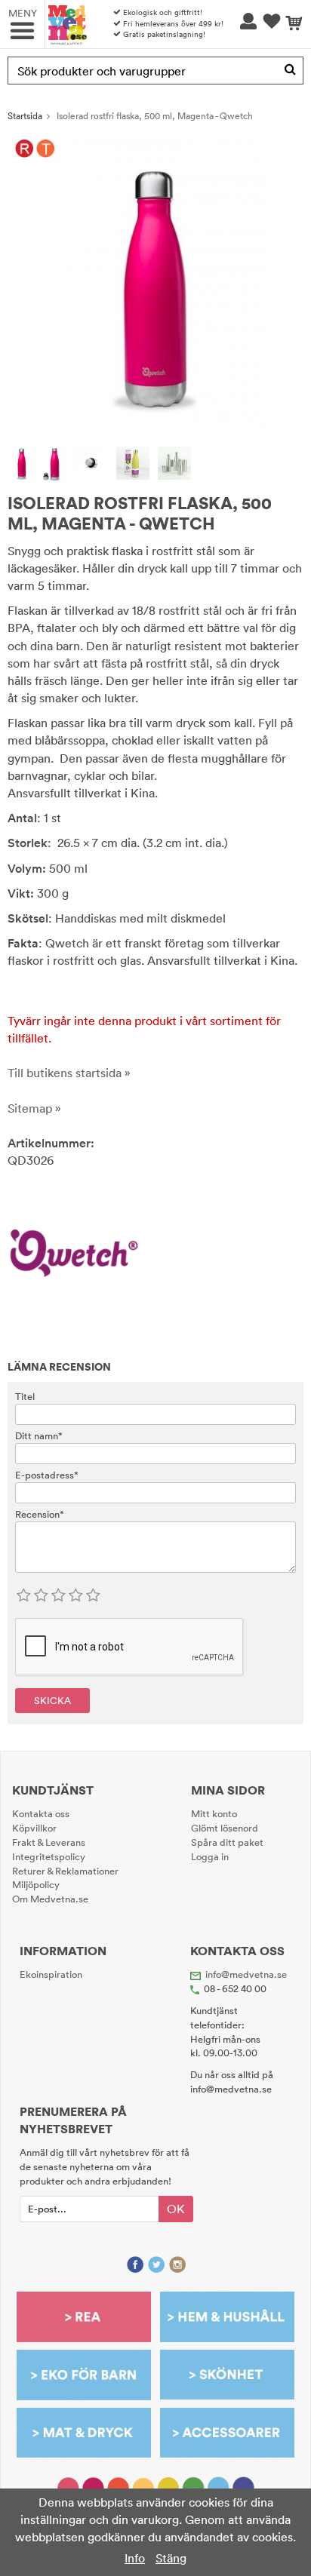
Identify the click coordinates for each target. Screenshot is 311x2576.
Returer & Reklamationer (65, 1871)
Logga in (210, 1856)
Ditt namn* (39, 1435)
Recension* (40, 1514)
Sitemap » (34, 1108)
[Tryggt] (46, 149)
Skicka (52, 1700)
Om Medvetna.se (50, 1899)
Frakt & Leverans (49, 1842)
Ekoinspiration (51, 1974)
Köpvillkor (34, 1828)
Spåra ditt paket (227, 1842)
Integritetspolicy (49, 1856)
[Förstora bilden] (155, 282)
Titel (25, 1396)
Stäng (171, 2558)
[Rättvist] (25, 149)
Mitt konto (214, 1813)
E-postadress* (47, 1475)
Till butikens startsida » (69, 1073)
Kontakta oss (41, 1813)
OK (176, 2209)
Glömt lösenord (225, 1828)
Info (135, 2558)
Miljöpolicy (36, 1884)
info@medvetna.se (246, 1974)
